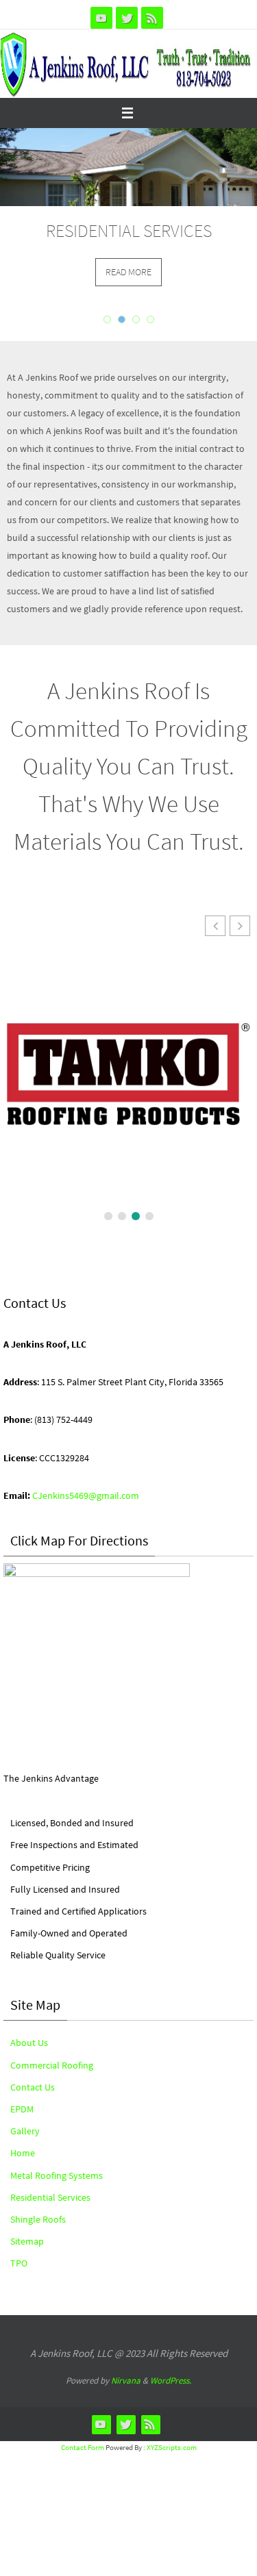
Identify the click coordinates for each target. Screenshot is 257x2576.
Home (23, 2153)
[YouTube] (101, 18)
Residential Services (50, 2197)
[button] (240, 926)
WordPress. (171, 2381)
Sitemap (27, 2241)
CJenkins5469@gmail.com (86, 1495)
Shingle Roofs (38, 2219)
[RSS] (152, 18)
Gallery (25, 2131)
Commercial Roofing (52, 2065)
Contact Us (33, 2087)
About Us (29, 2043)
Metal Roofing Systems (57, 2175)
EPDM (22, 2109)
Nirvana (126, 2381)
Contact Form (83, 2447)
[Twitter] (127, 18)
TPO (19, 2263)
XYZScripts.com (172, 2447)
